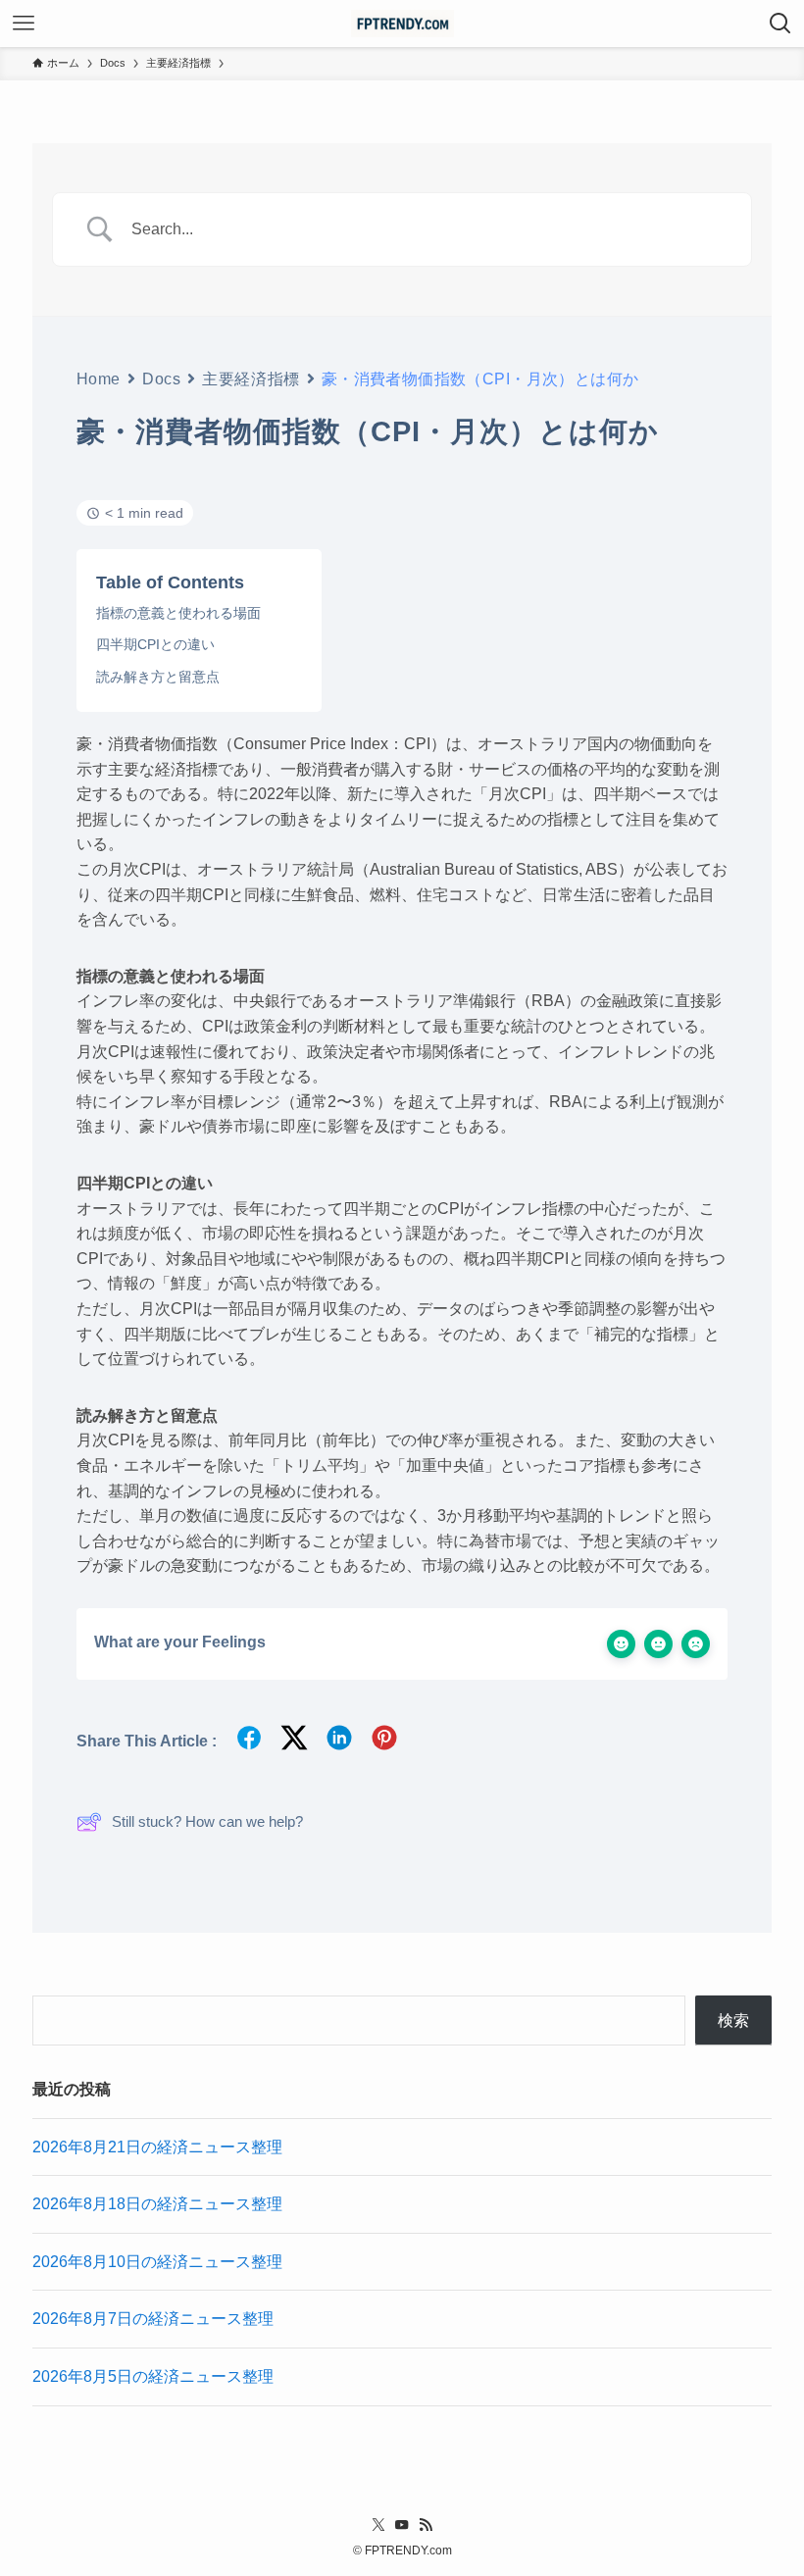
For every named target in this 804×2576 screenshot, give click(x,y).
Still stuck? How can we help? (207, 1821)
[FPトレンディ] (402, 24)
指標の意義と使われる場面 (178, 613)
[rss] (426, 2525)
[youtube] (402, 2525)
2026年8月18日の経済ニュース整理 (157, 2204)
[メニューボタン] (24, 24)
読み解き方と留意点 (158, 677)
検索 (733, 2020)
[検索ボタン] (780, 24)
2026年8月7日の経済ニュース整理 (153, 2319)
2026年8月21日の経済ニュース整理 (157, 2147)
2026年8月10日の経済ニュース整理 (157, 2262)
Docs (161, 379)
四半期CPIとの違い (155, 644)
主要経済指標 (251, 379)
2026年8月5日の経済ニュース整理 (153, 2376)
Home (99, 379)
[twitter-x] (378, 2525)
